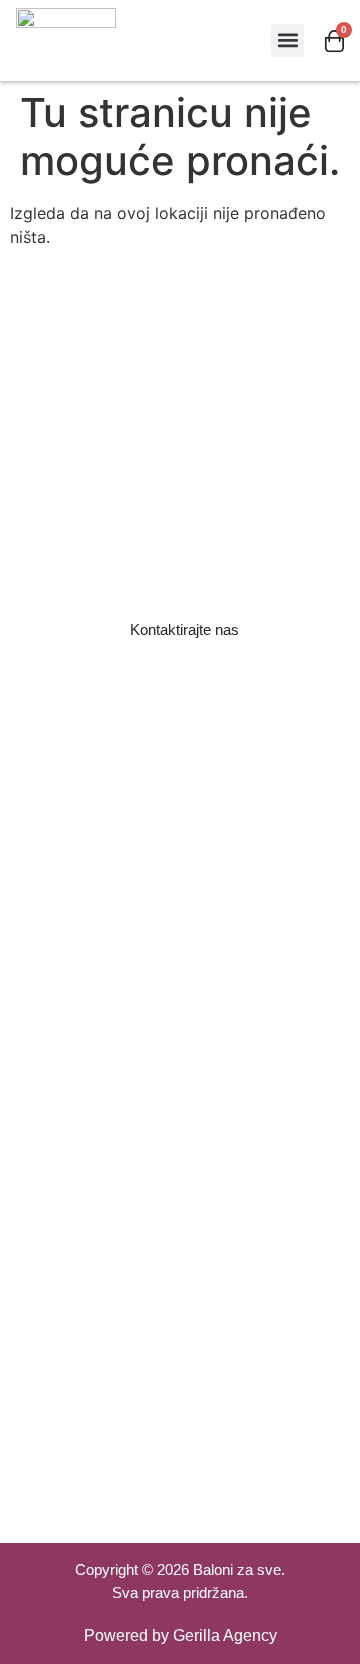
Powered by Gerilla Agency (180, 1635)
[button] (287, 40)
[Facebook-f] (153, 1477)
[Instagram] (207, 1477)
